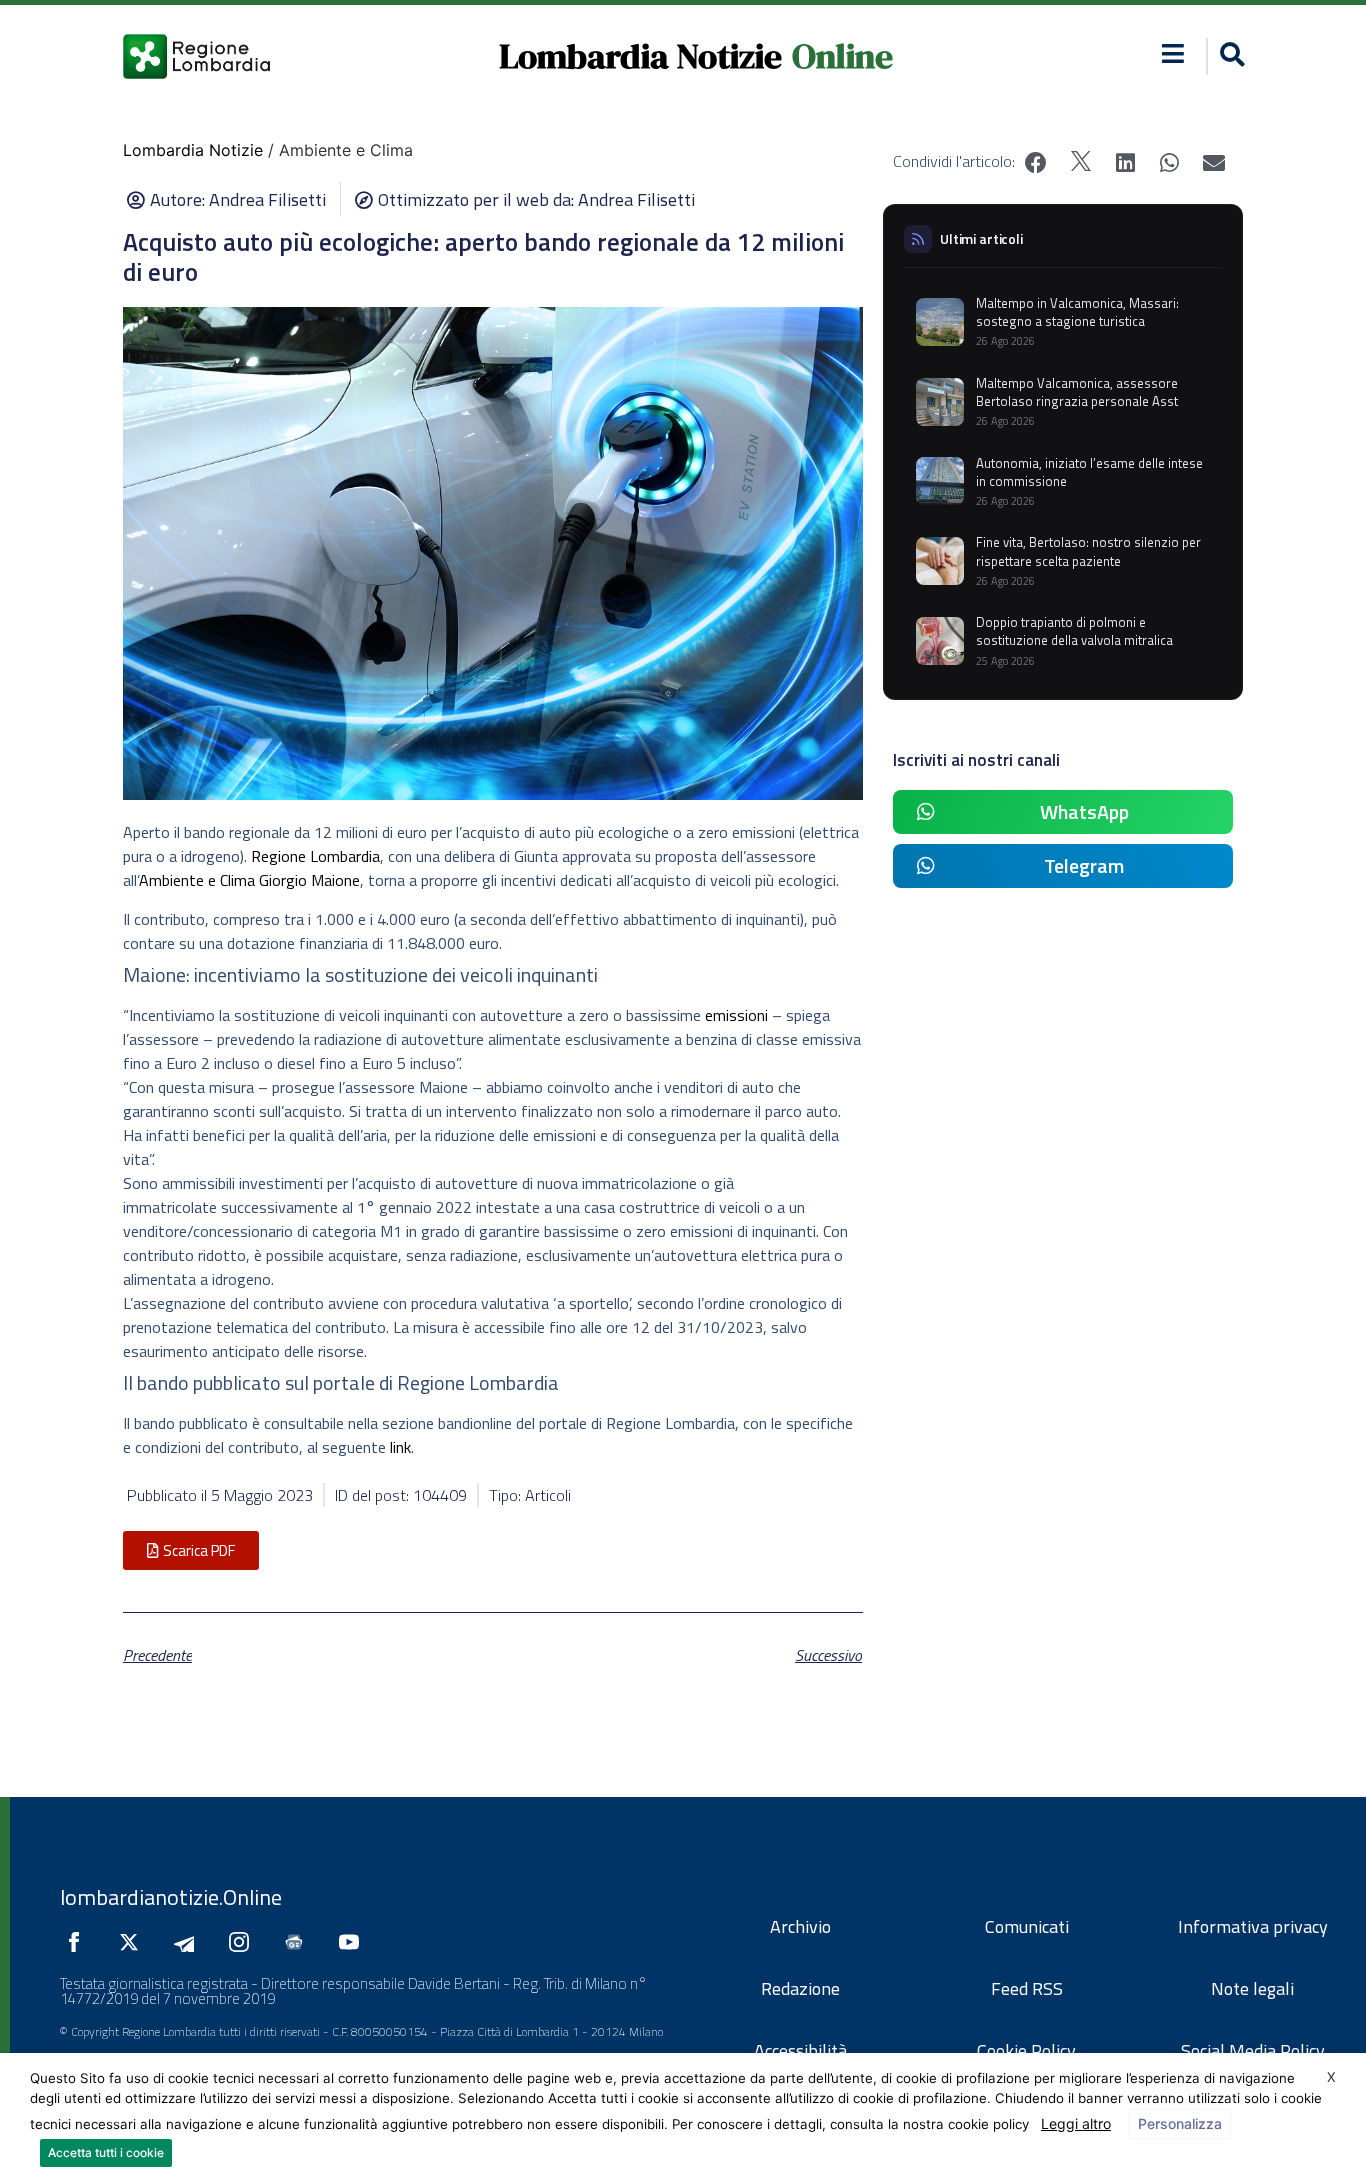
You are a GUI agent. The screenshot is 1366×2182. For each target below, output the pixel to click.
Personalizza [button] (1180, 2123)
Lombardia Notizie (640, 56)
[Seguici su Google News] (299, 1942)
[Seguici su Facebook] (79, 1942)
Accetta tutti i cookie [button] (106, 2152)
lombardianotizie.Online (171, 1897)
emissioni (736, 1015)
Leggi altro (1076, 2123)
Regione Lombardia (315, 856)
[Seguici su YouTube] (354, 1942)
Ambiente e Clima (197, 880)
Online (842, 56)
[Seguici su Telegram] (189, 1942)
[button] (1173, 53)
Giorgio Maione (309, 880)
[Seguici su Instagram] (244, 1942)
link (400, 1447)
